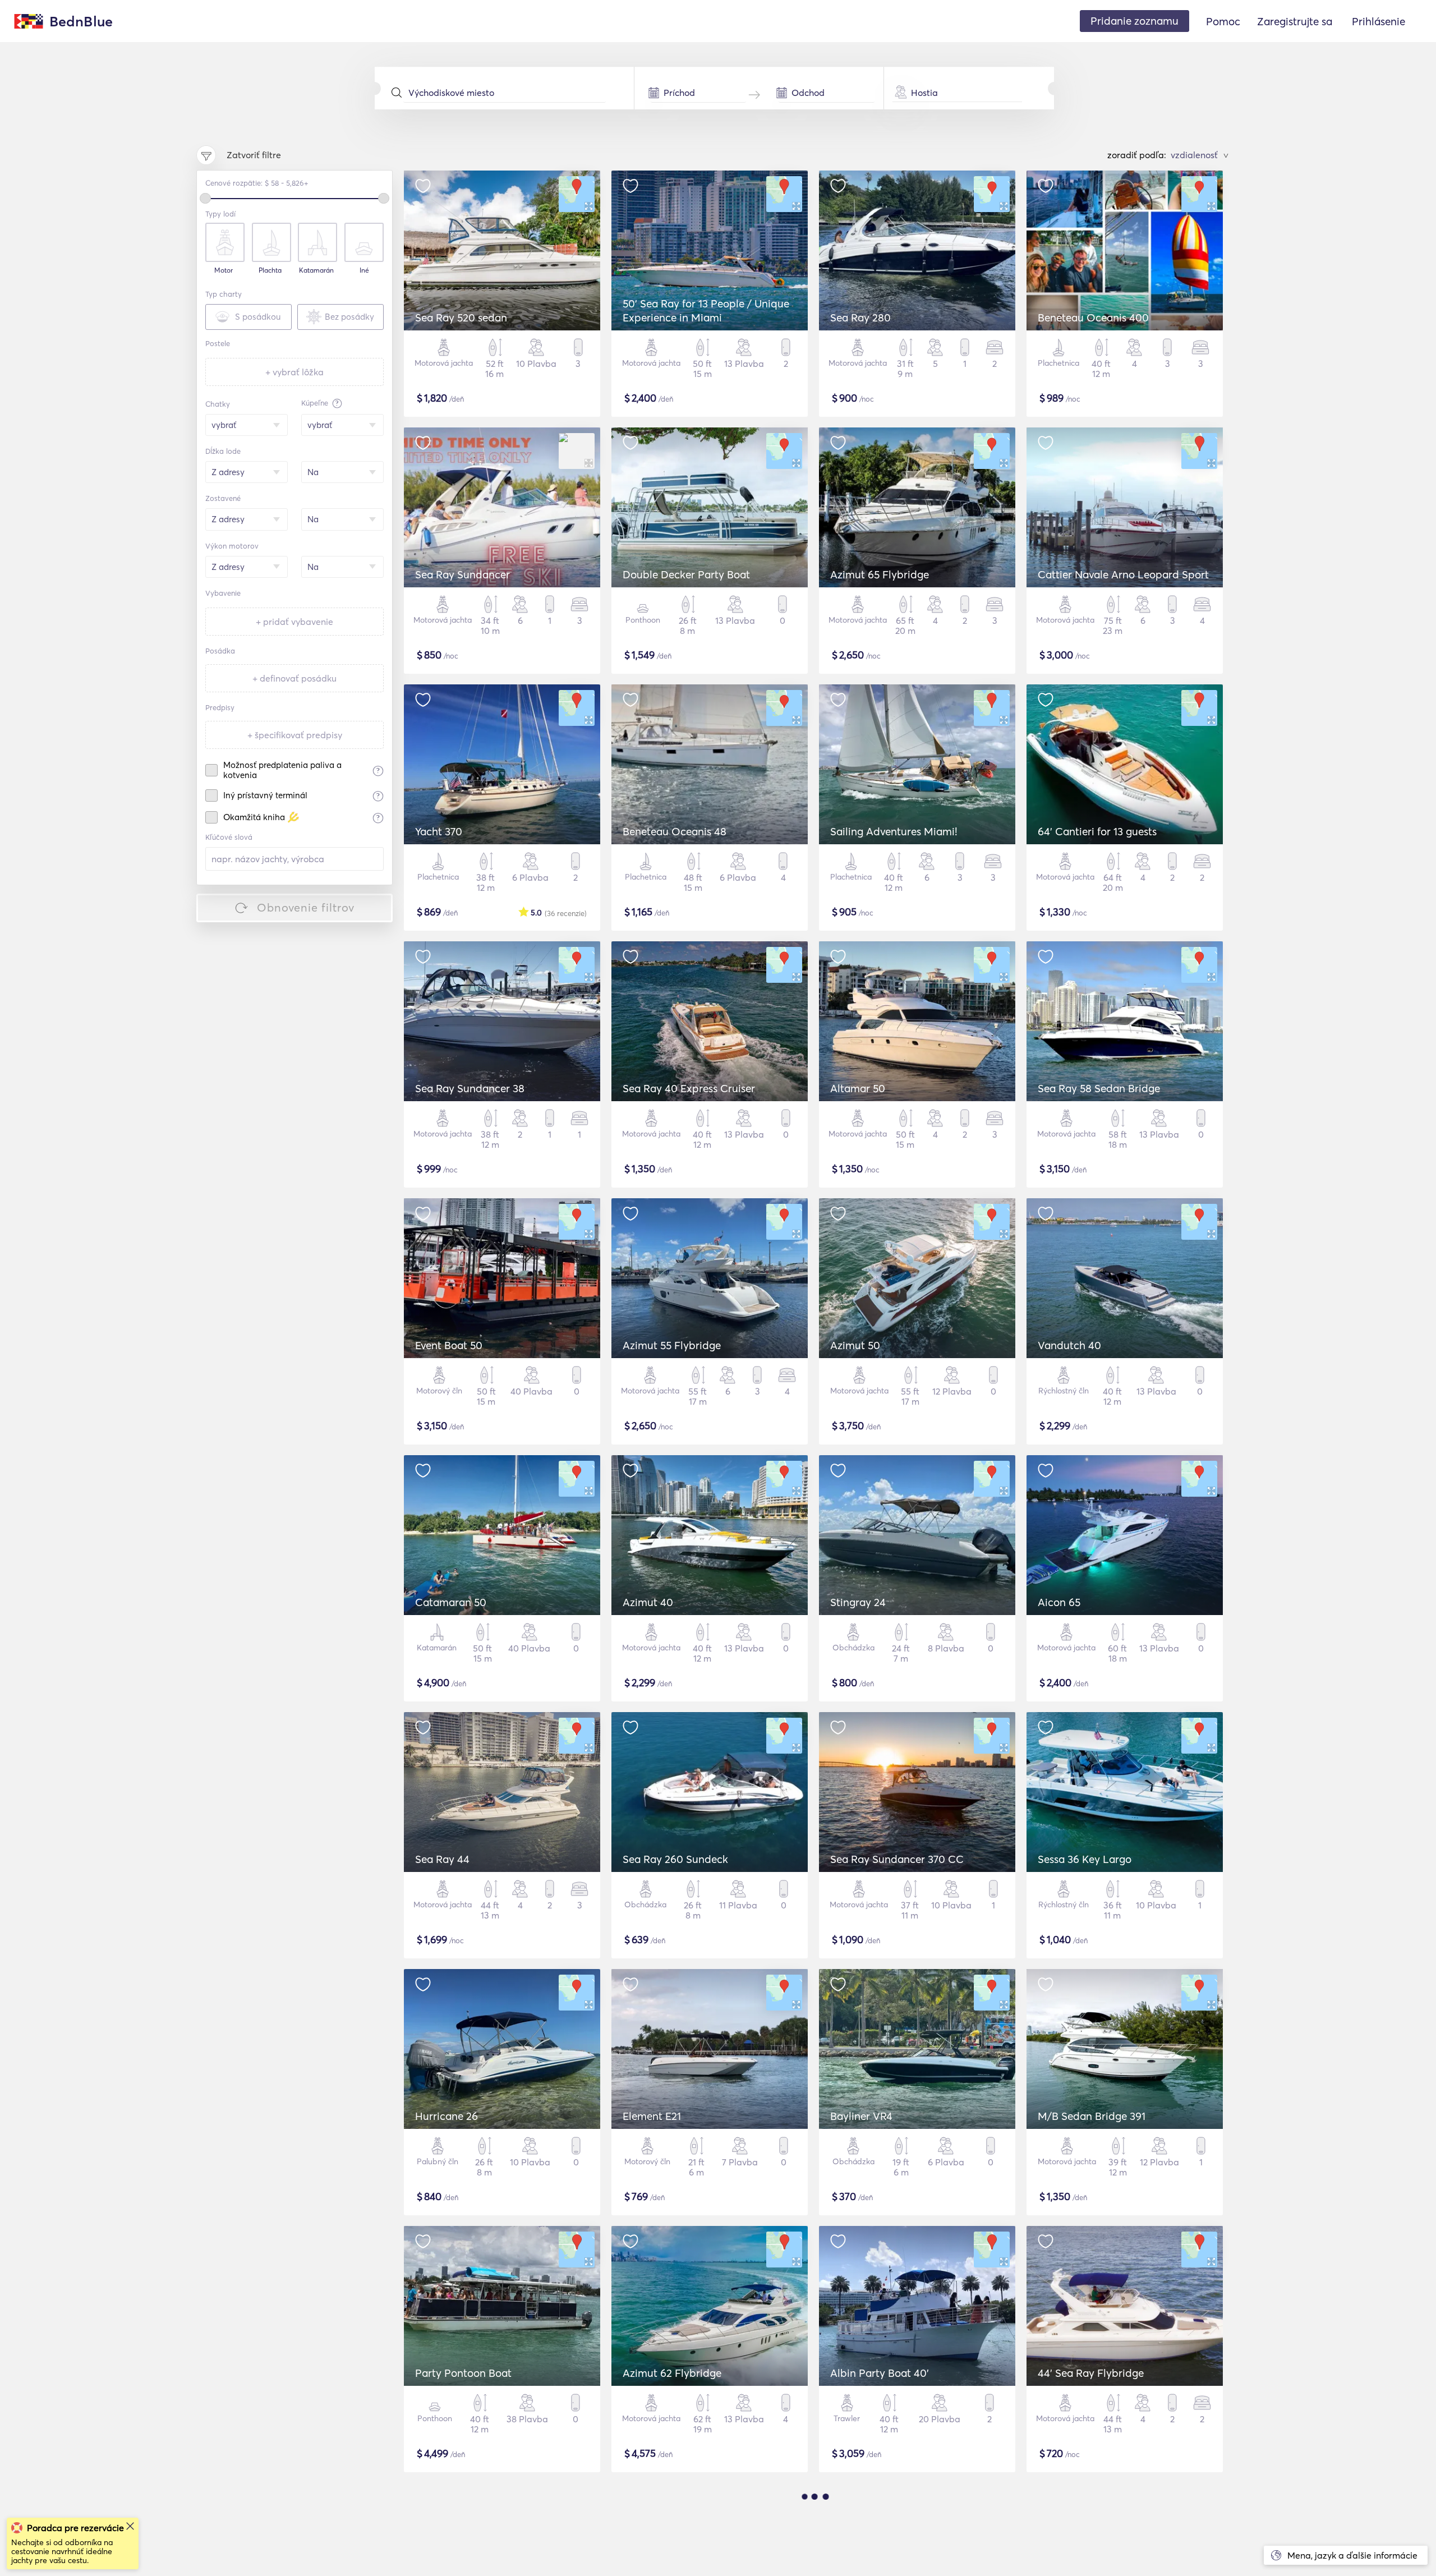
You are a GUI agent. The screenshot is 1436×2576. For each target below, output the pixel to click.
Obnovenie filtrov (306, 907)
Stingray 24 (858, 1602)
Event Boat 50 (449, 1345)
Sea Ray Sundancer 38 (470, 1088)
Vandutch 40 (1069, 1345)
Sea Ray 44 (442, 1859)
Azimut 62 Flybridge (672, 2373)
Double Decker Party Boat (686, 574)
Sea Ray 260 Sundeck (675, 1859)
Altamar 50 (858, 1088)
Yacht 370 (439, 831)
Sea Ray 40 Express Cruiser (689, 1088)
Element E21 (652, 2116)
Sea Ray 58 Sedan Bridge (1099, 1088)
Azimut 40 (648, 1602)
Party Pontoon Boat (463, 2373)
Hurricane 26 (447, 2116)
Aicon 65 (1059, 1602)
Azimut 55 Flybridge (672, 1345)
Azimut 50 (855, 1345)
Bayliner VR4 (861, 2116)
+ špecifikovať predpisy (295, 735)
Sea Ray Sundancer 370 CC (897, 1859)
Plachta (270, 270)
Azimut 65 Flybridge (880, 574)
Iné (364, 270)
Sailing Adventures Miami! (894, 831)
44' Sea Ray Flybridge (1091, 2373)
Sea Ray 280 (860, 318)
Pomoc (1223, 21)
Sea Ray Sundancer (462, 574)
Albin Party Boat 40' (880, 2373)
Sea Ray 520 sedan (461, 318)
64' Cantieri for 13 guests (1097, 831)
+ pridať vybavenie (294, 622)
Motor (224, 270)
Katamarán (316, 270)
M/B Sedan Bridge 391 (1092, 2116)
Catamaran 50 (451, 1602)
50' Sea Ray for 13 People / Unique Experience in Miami (706, 311)
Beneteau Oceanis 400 (1093, 318)
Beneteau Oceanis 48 (675, 831)
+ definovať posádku (294, 678)
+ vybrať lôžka (294, 372)
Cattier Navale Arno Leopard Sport (1123, 574)
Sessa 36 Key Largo (1085, 1859)
